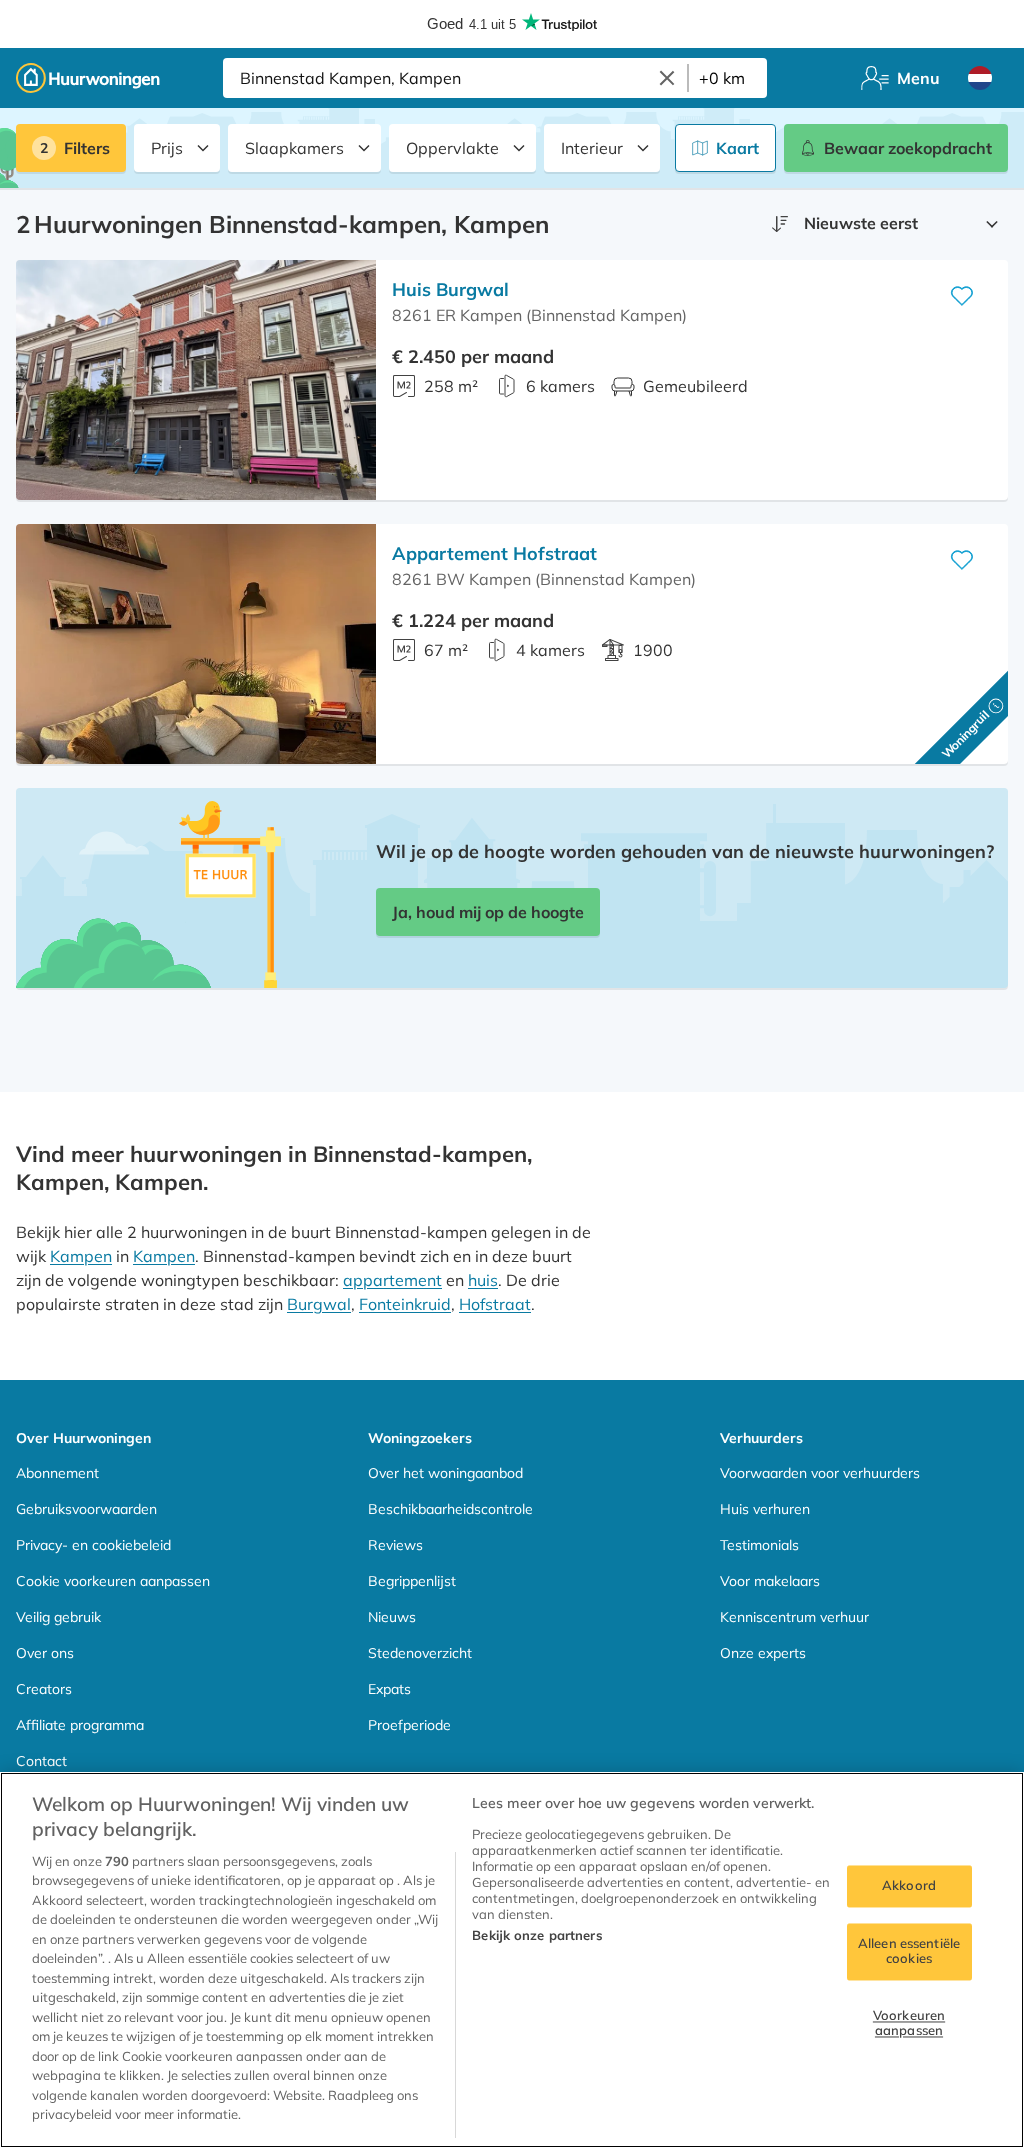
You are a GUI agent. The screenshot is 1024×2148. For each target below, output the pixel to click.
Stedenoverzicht (420, 1653)
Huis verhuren (765, 1509)
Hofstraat (495, 1304)
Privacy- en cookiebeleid (93, 1545)
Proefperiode (409, 1725)
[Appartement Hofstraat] (196, 644)
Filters (87, 148)
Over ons (45, 1653)
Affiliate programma (80, 1725)
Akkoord (909, 1885)
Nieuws (392, 1617)
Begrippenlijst (412, 1581)
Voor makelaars (770, 1581)
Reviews (395, 1545)
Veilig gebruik (58, 1617)
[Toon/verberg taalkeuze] (980, 78)
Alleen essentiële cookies (909, 1951)
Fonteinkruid (405, 1304)
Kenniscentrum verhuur (794, 1617)
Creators (44, 1689)
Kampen (81, 1256)
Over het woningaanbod (445, 1473)
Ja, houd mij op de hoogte (488, 912)
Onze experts (763, 1653)
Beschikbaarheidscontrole (450, 1509)
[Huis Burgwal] (196, 380)
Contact (41, 1761)
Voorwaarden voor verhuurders (820, 1473)
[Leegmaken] (667, 78)
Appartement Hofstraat (494, 553)
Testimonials (759, 1545)
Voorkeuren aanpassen (909, 2023)
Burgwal (319, 1304)
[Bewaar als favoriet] (962, 296)
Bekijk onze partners (537, 1935)
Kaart (737, 148)
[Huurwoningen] (88, 78)
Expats (389, 1689)
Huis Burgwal (450, 289)
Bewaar (908, 148)
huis (483, 1280)
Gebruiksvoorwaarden (86, 1509)
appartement (392, 1280)
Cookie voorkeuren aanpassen (113, 1581)
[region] (512, 1960)
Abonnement (57, 1473)
